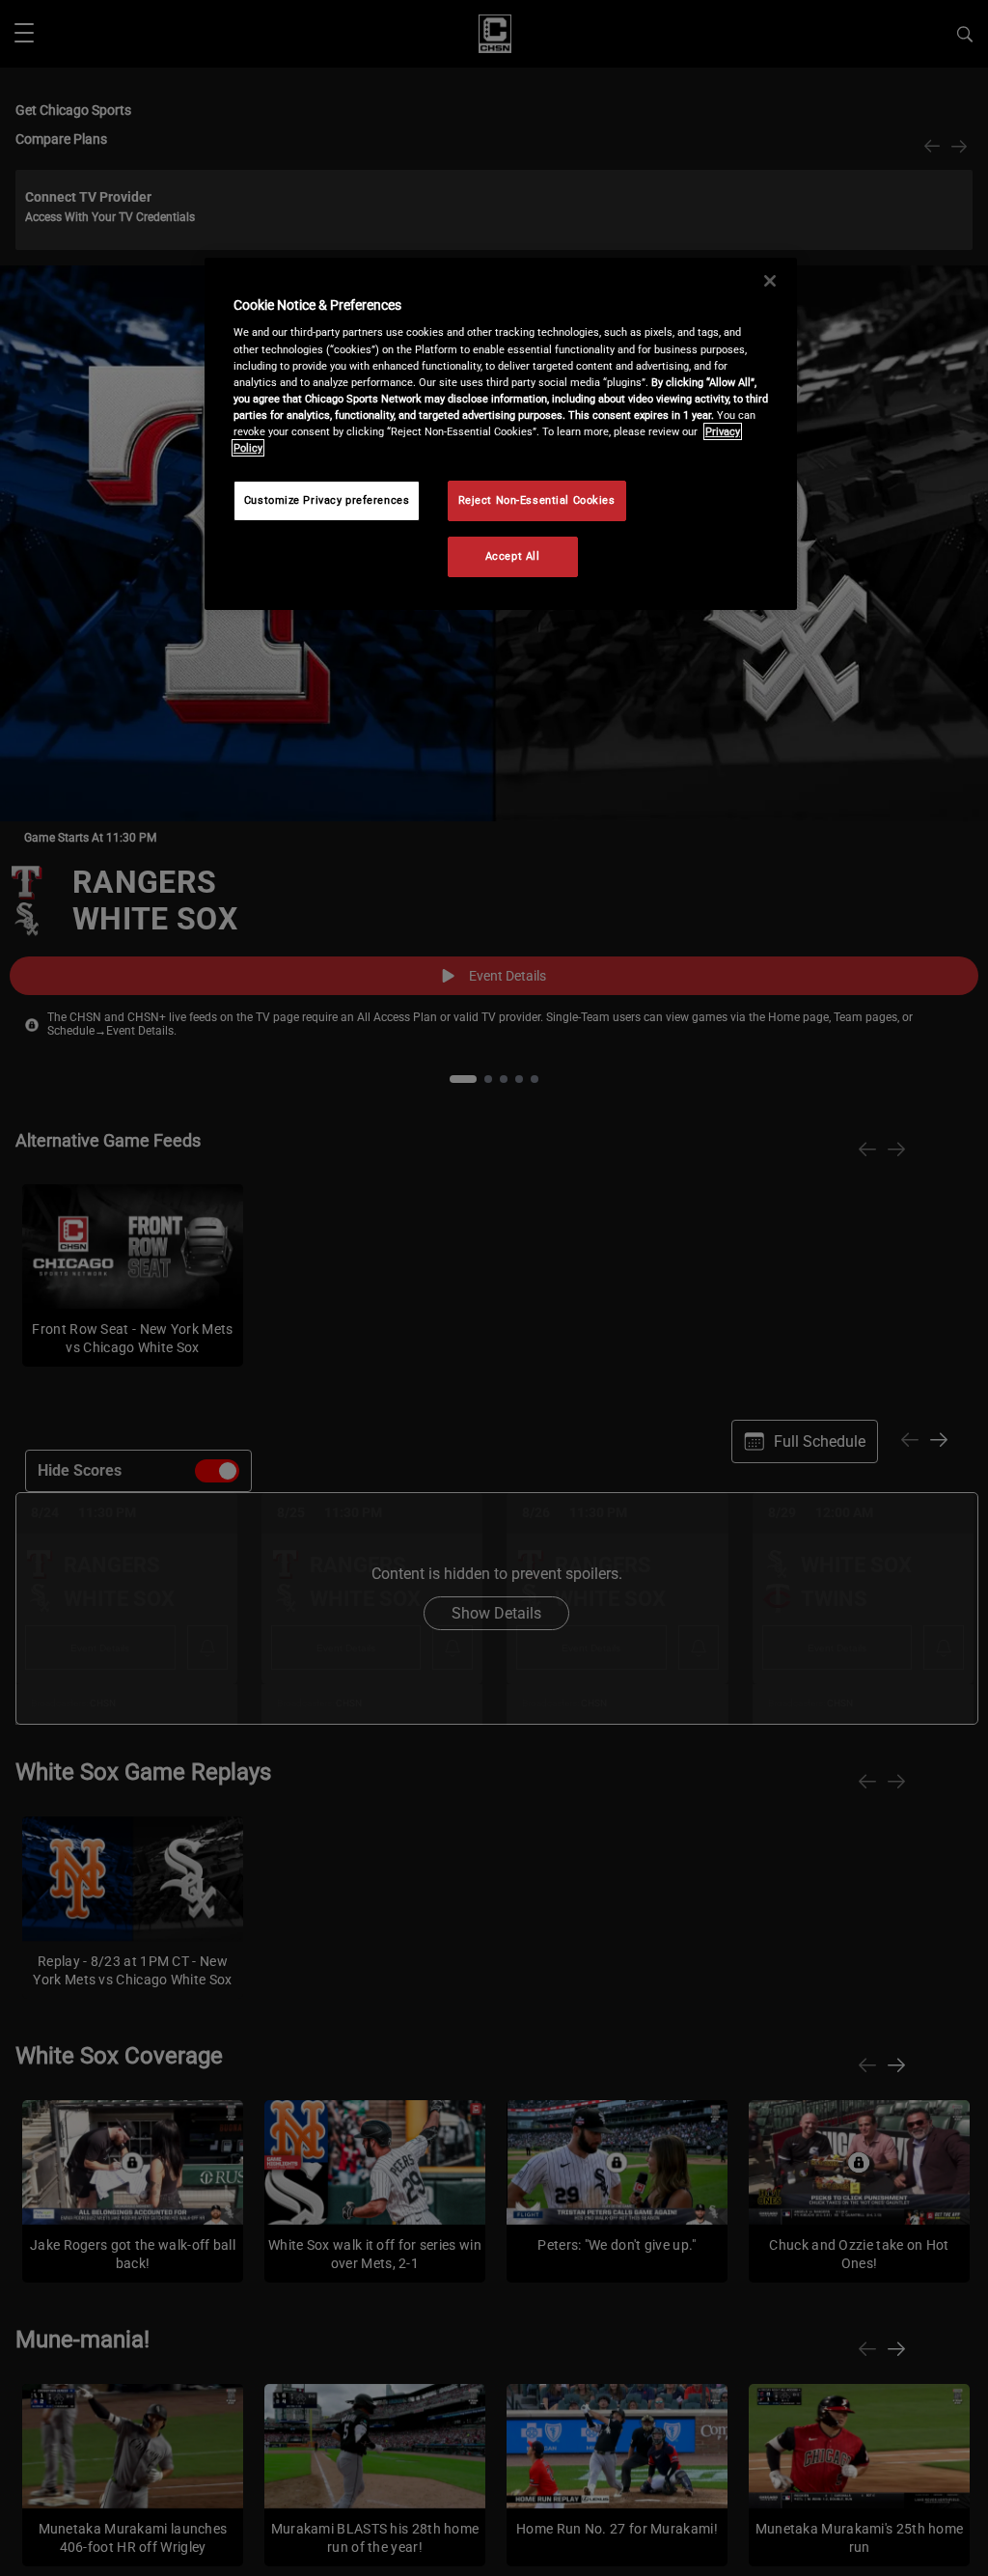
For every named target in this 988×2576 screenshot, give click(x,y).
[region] (501, 434)
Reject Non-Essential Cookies (537, 500)
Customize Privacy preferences (327, 500)
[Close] (770, 281)
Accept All (513, 556)
